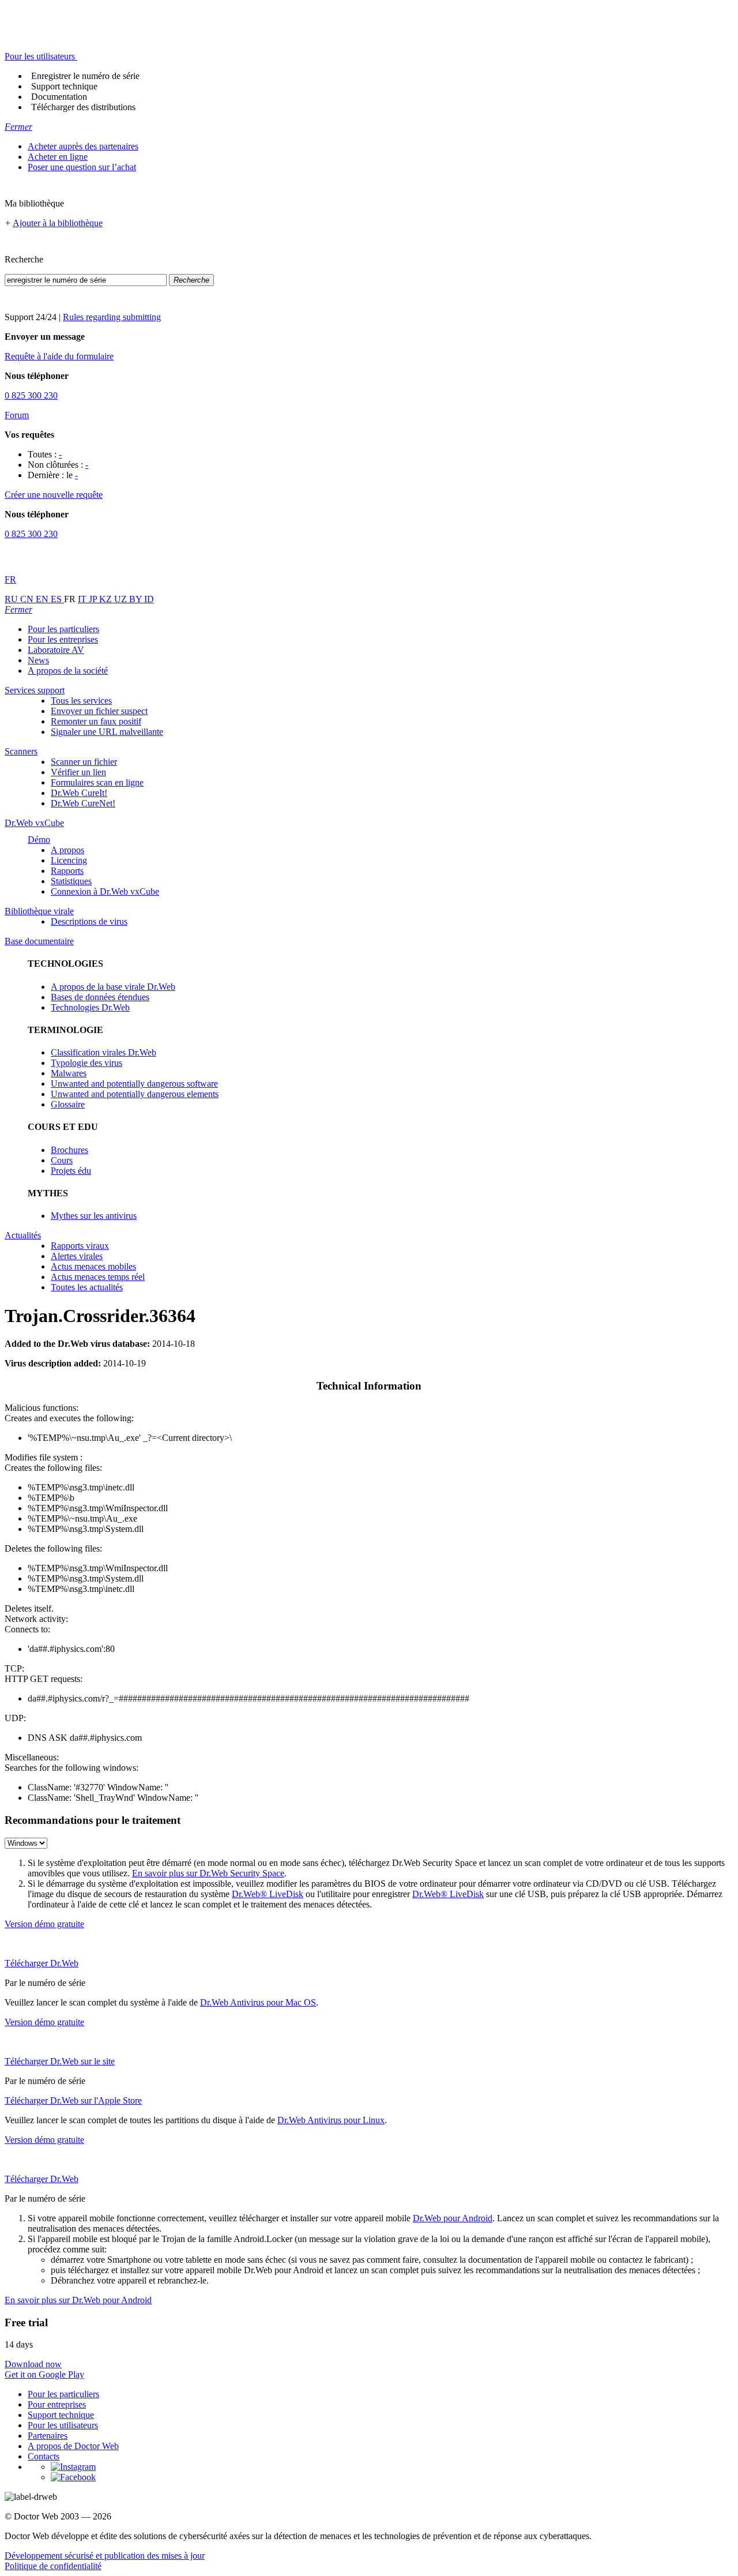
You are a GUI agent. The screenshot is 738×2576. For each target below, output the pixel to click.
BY (137, 599)
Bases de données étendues (100, 997)
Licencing (69, 860)
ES (57, 599)
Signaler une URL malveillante (107, 732)
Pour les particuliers (63, 629)
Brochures (69, 1150)
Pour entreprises (57, 2404)
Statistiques (71, 881)
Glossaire (68, 1104)
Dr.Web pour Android (453, 2218)
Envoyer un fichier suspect (99, 711)
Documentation (59, 97)
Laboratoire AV (56, 650)
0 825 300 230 (31, 395)
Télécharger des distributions (83, 107)
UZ (122, 599)
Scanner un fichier (84, 762)
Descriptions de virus (89, 921)
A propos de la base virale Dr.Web (113, 987)
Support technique (64, 86)
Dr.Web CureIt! (79, 793)
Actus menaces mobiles (93, 1266)
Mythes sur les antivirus (94, 1216)
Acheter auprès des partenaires (83, 146)
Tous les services (81, 701)
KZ (107, 599)
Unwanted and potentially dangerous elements (135, 1094)
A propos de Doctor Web (73, 2446)
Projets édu (71, 1171)
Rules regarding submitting (112, 317)
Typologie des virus (86, 1063)
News (38, 660)
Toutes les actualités (87, 1287)
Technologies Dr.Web (90, 1007)
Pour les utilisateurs (63, 2425)
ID (149, 599)
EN (43, 599)
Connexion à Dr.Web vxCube (105, 891)
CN (28, 599)
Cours (62, 1160)
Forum (17, 415)
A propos (67, 850)
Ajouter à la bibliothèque (58, 223)
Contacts (44, 2456)
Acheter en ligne (58, 157)
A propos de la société (68, 671)
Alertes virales (77, 1256)
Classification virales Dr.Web (103, 1052)
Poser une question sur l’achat (82, 167)
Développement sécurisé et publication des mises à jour (105, 2556)
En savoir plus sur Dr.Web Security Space (208, 1873)
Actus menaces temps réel (98, 1277)
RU (12, 599)
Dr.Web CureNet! (83, 803)
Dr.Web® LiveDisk (268, 1894)
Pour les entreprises (63, 639)
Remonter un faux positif (96, 721)
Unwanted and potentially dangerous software (134, 1084)
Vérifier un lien (78, 772)
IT (83, 599)
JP (94, 599)
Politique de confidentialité (53, 2566)
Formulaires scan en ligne (97, 782)
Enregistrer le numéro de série (85, 76)
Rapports (67, 871)
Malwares (69, 1073)
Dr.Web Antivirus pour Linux (331, 2120)
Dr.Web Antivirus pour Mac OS (258, 2002)
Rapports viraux (80, 1246)
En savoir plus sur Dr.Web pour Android (78, 2300)
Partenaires (48, 2436)
